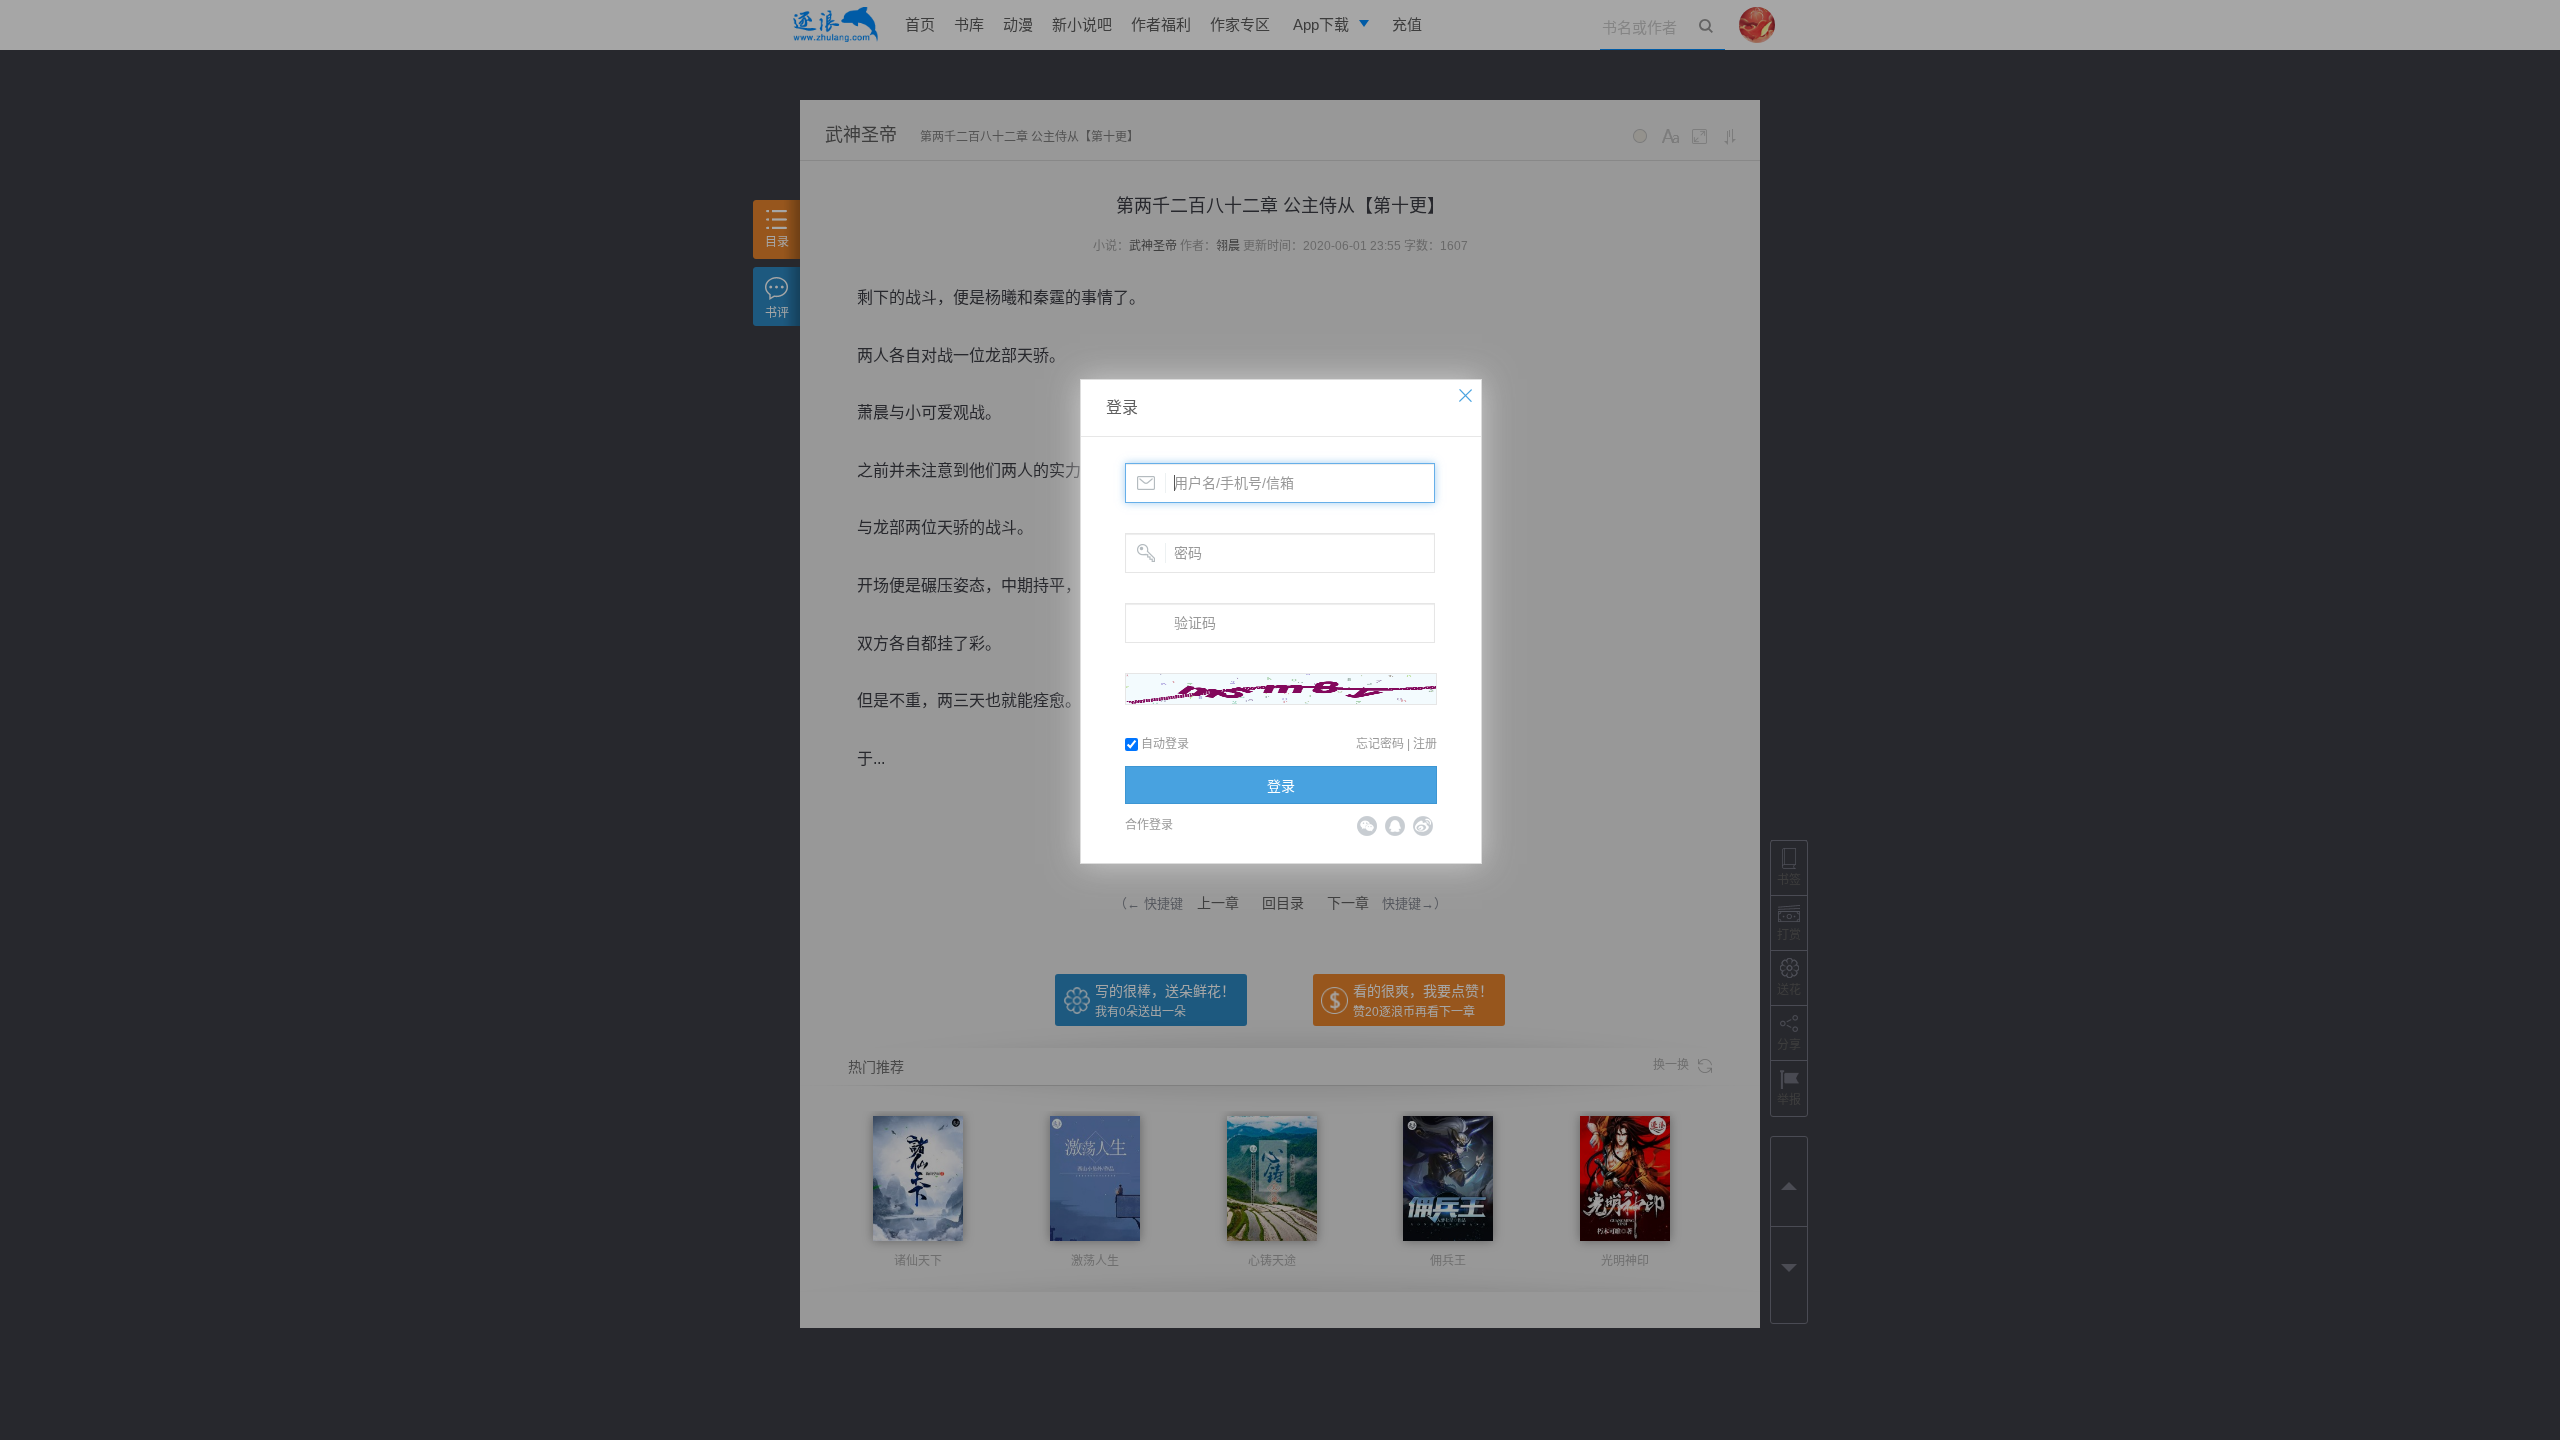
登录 (1122, 407)
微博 (1423, 826)
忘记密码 (1380, 744)
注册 (1425, 744)
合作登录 (1149, 825)
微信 (1367, 826)
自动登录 (1163, 744)
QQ (1395, 826)
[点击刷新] (1281, 689)
